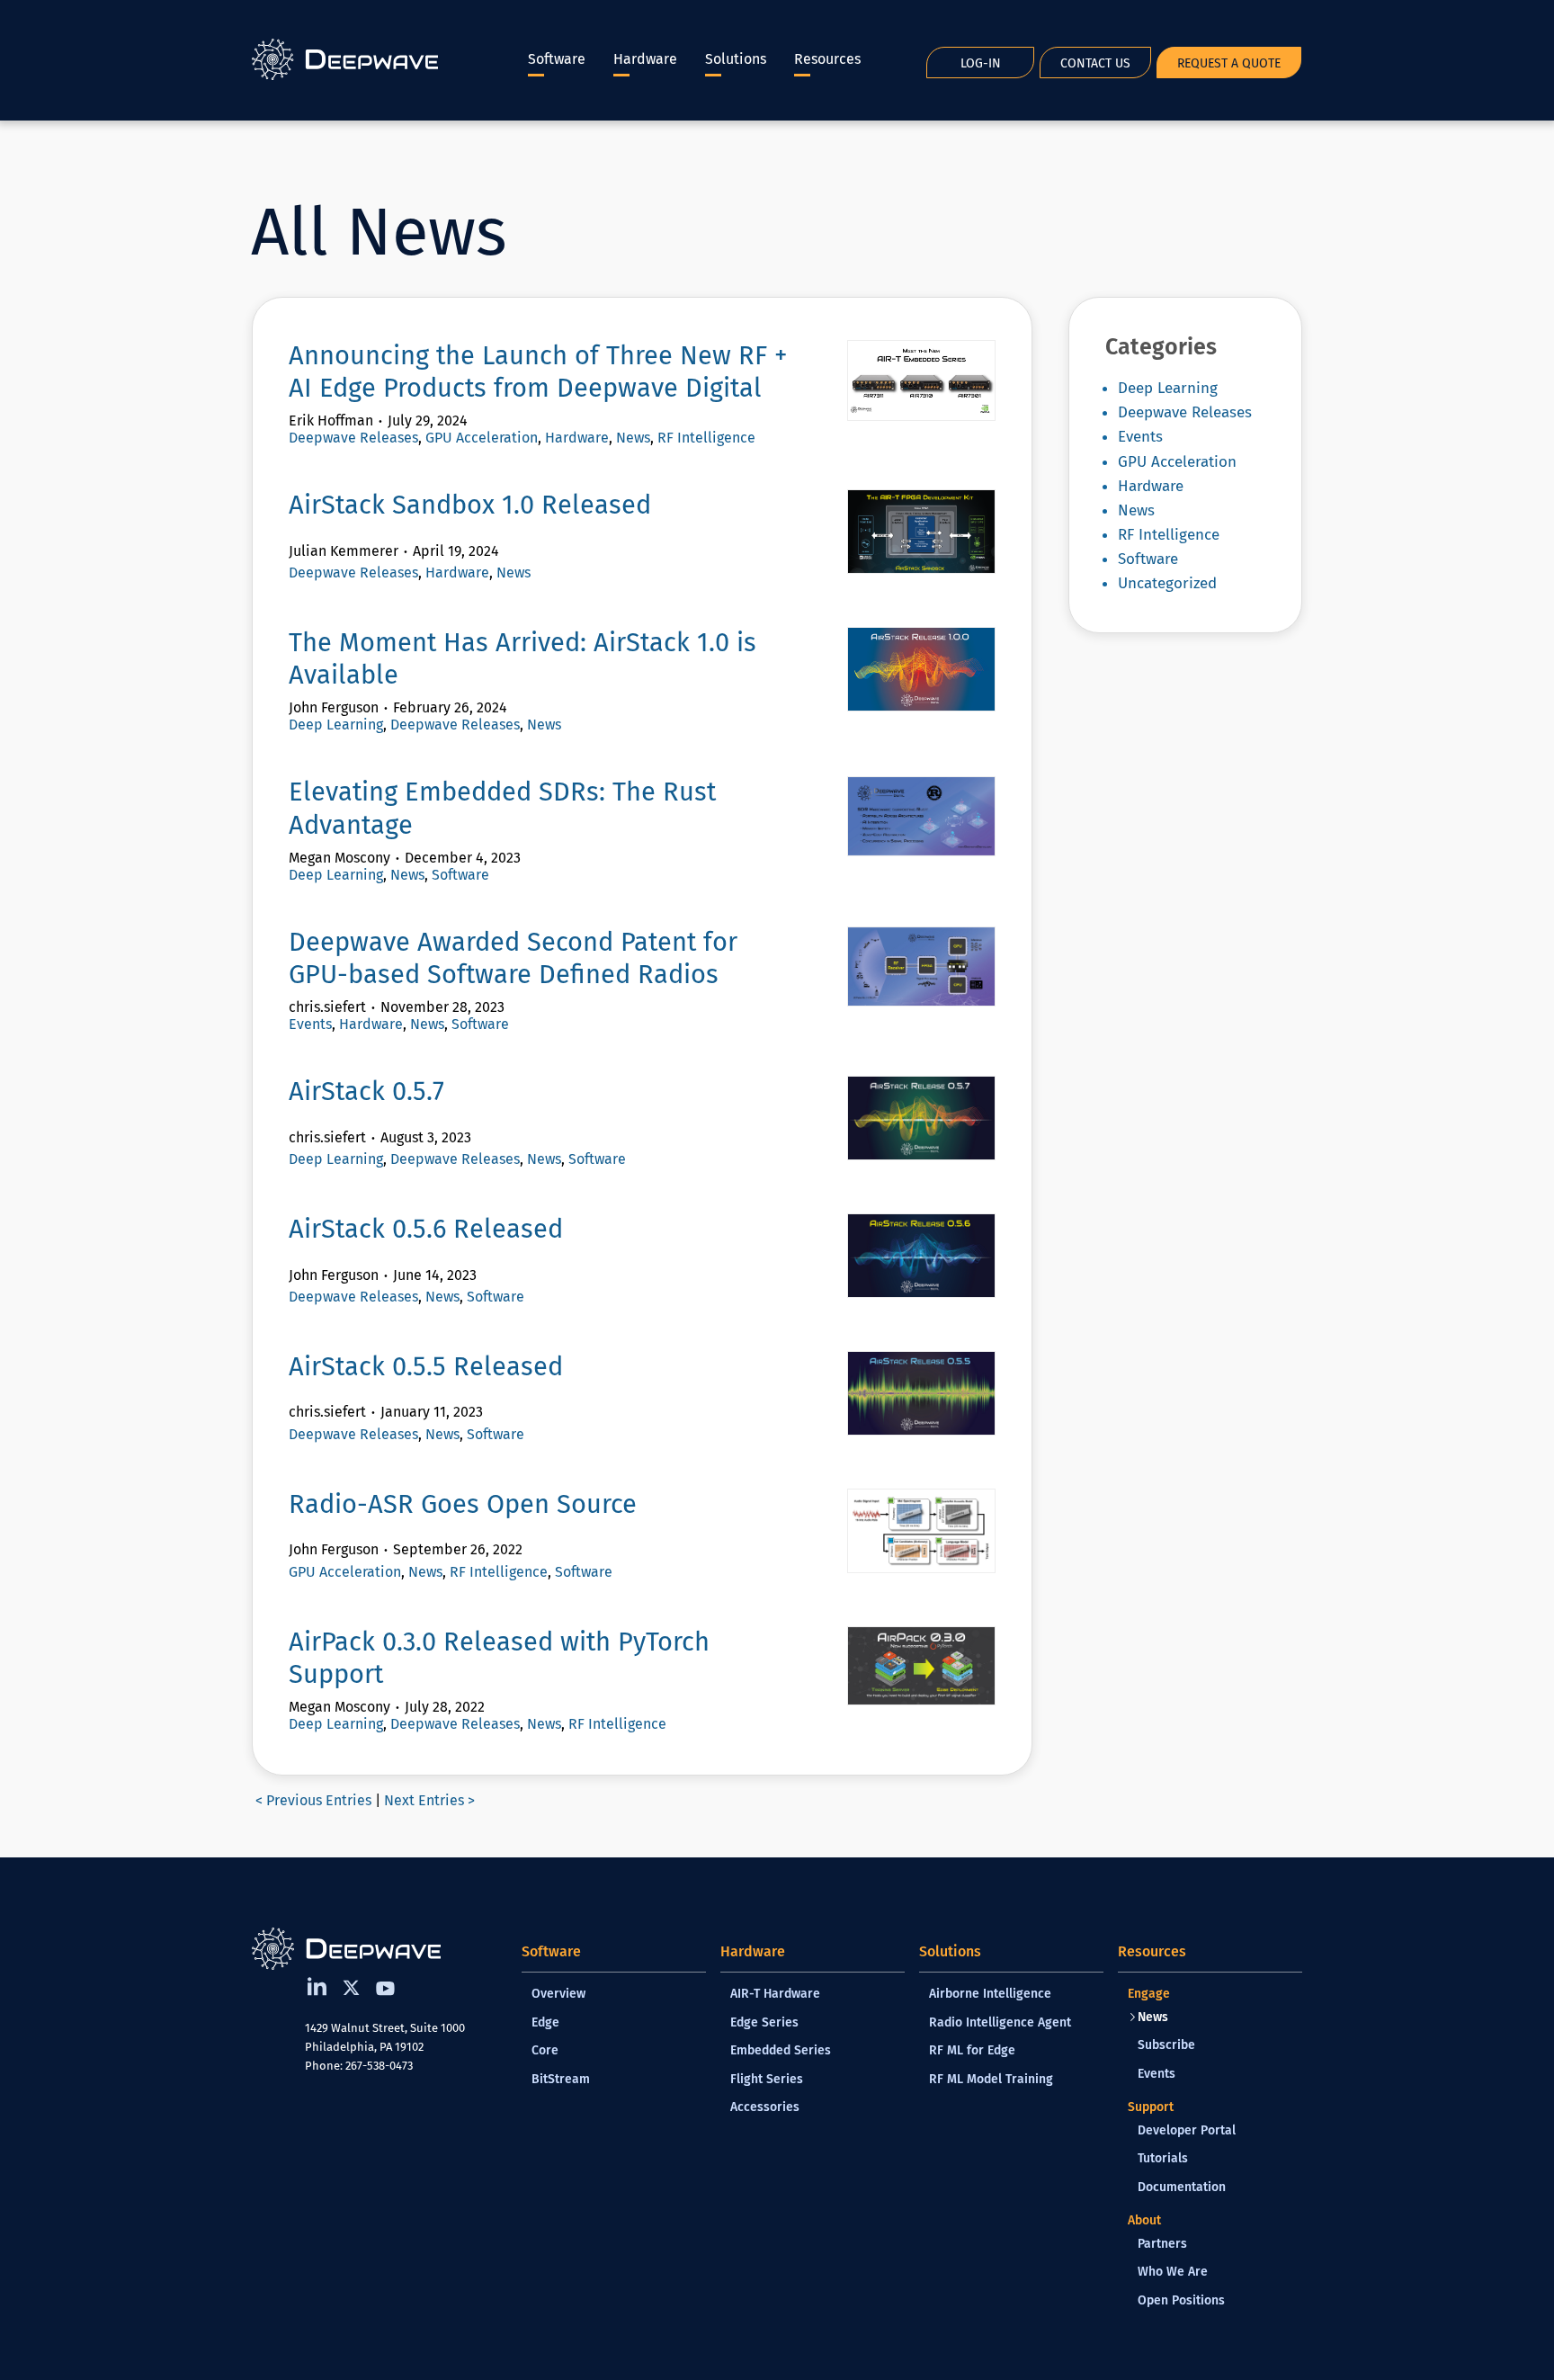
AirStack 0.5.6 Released (426, 1229)
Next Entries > (429, 1800)
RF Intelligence (706, 438)
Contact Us (1095, 63)
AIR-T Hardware (775, 1994)
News (633, 438)
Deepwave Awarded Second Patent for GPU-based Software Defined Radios (513, 958)
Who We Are (1173, 2272)
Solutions (736, 59)
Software (557, 59)
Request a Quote (1229, 63)
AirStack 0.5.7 (366, 1092)
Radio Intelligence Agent (1000, 2022)
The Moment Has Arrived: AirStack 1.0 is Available (522, 659)
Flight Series (767, 2079)
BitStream (561, 2079)
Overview (558, 1994)
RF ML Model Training (991, 2079)
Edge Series (764, 2022)
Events (310, 1024)
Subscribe (1166, 2045)
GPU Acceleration (482, 438)
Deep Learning (336, 725)
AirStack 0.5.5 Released (426, 1367)
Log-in (981, 63)
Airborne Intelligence (990, 1994)
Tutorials (1163, 2158)
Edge (545, 2022)
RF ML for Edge (972, 2050)
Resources (827, 59)
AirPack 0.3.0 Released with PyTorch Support (499, 1658)
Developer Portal (1187, 2130)
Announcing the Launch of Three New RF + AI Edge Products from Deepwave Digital (538, 372)
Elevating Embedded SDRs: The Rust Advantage (502, 808)
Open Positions (1181, 2300)
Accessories (765, 2107)
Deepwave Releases (353, 438)
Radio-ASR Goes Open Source (463, 1504)
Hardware (645, 59)
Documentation (1182, 2187)
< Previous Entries (313, 1800)
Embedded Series (781, 2050)
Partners (1162, 2244)
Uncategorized (1167, 583)
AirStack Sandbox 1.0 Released (470, 505)
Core (545, 2050)
